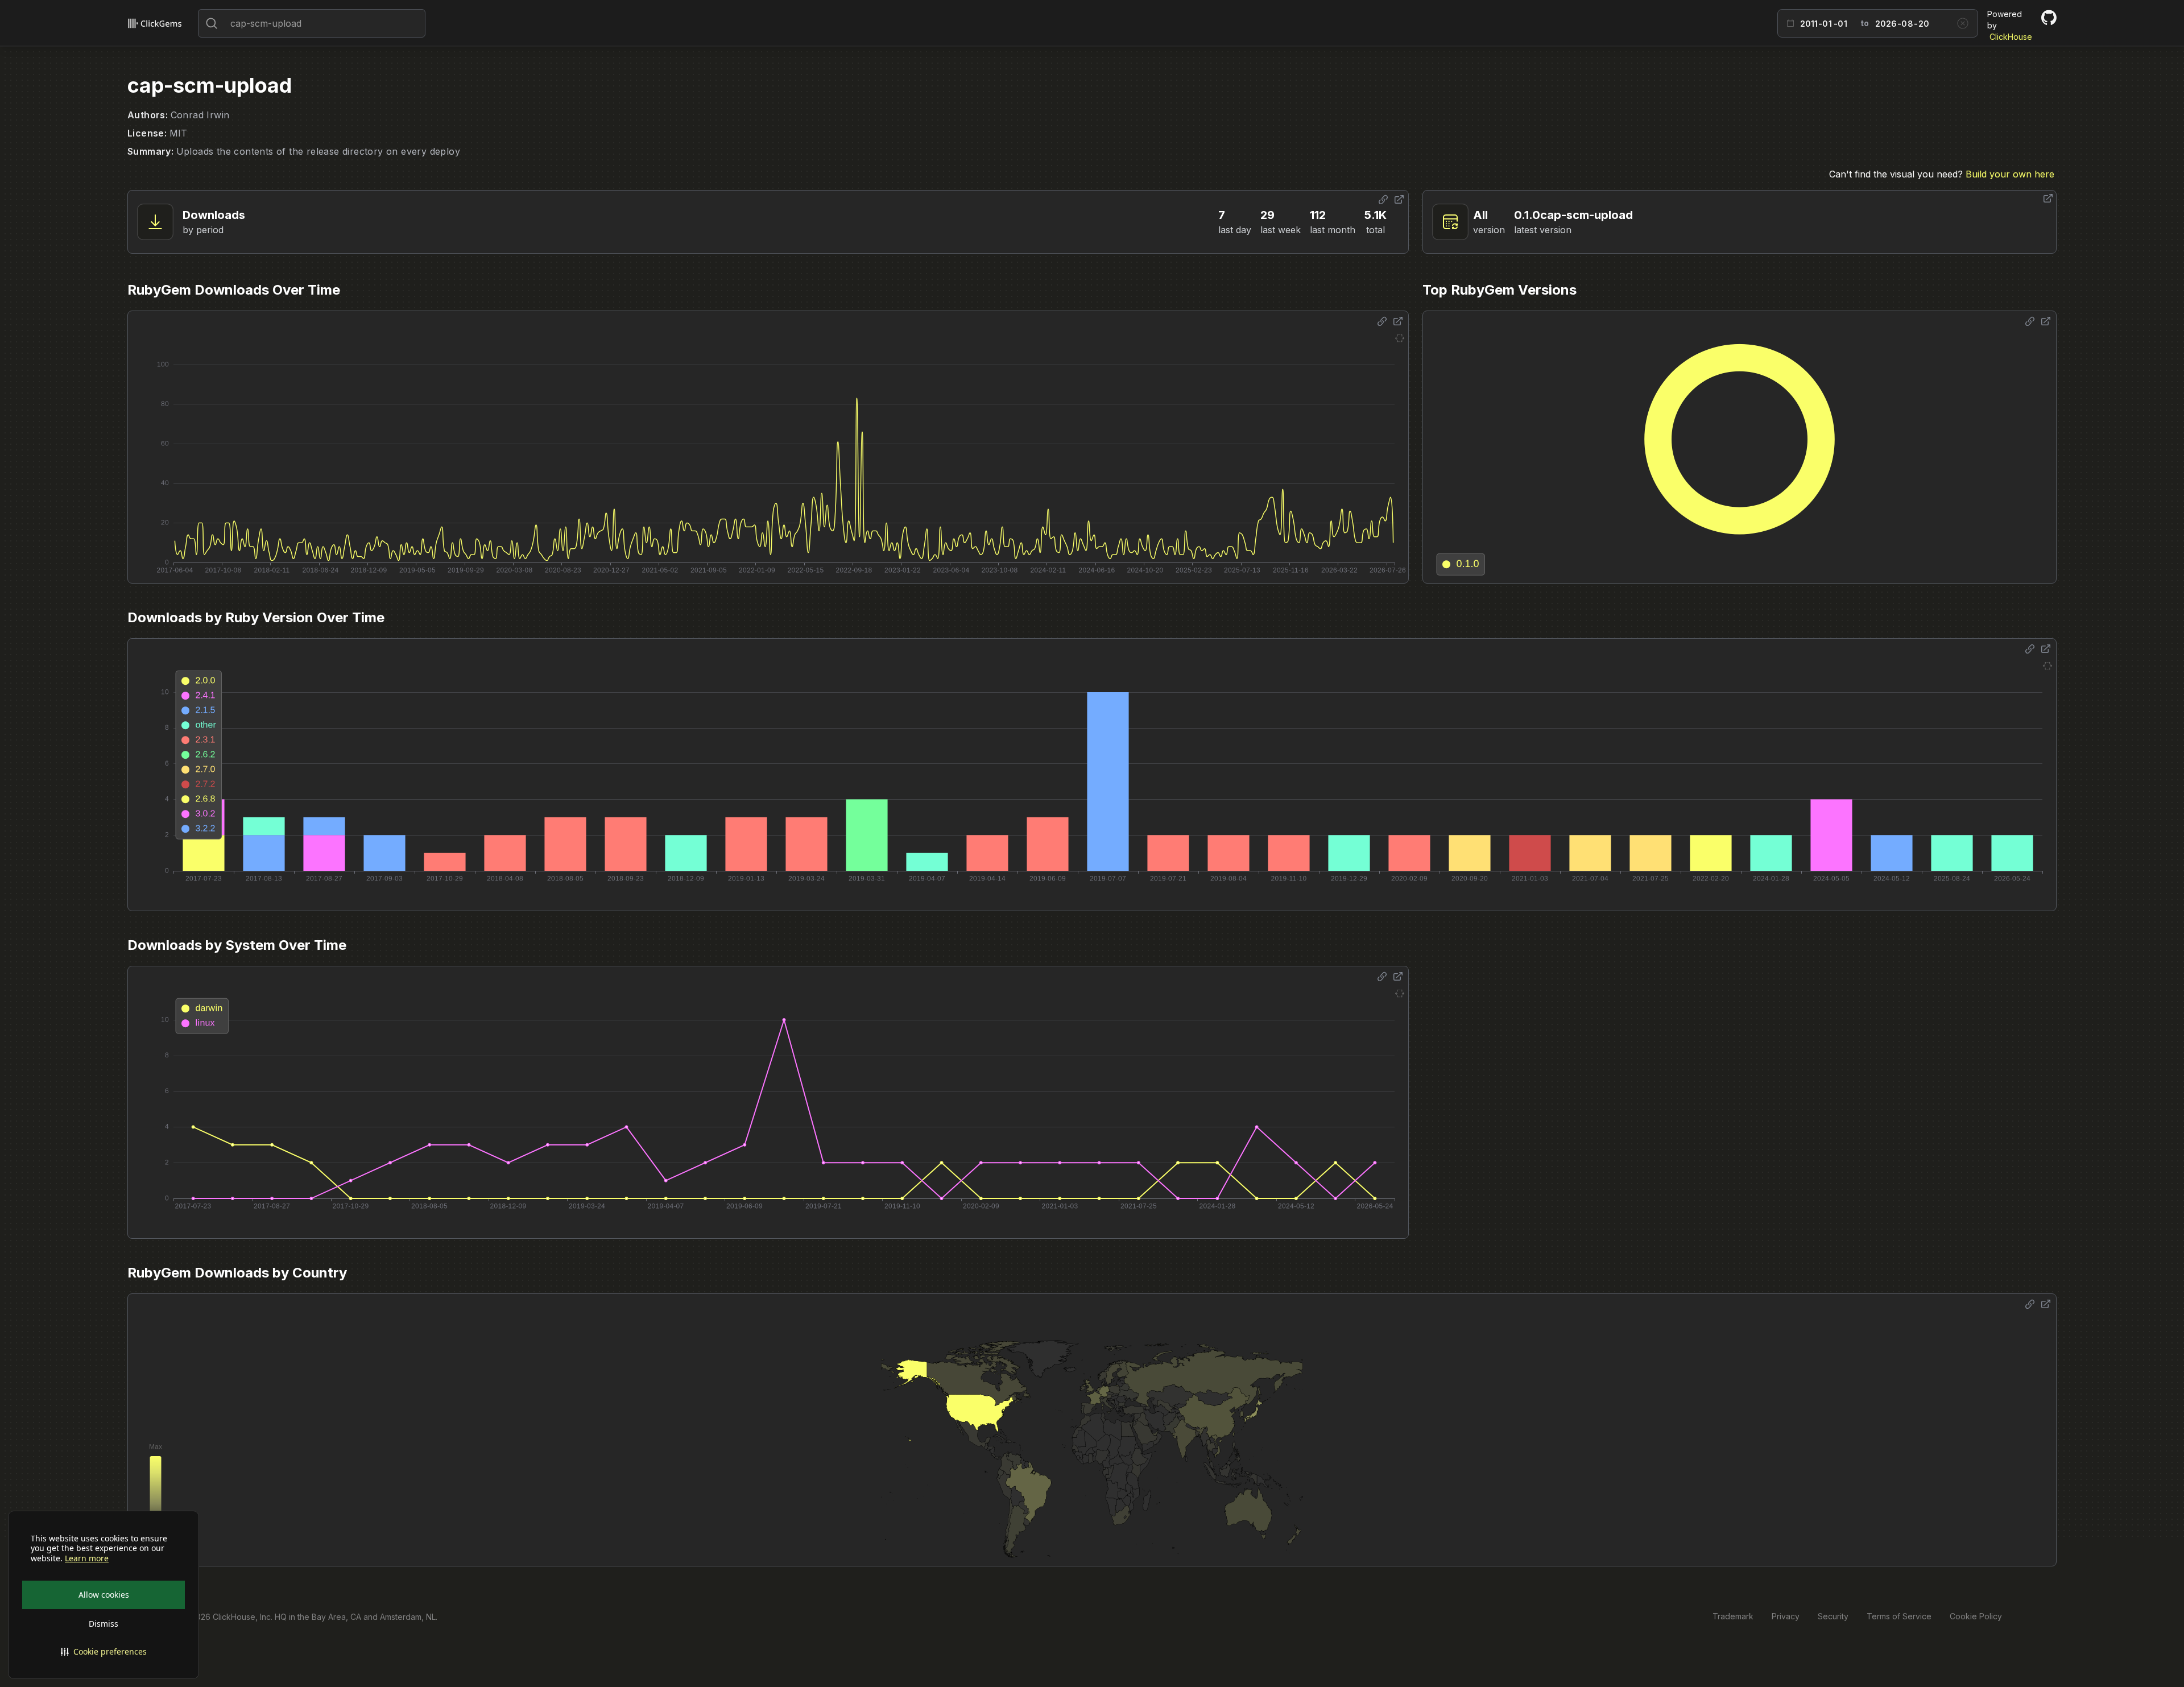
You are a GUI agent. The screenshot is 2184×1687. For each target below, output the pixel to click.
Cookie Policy (1976, 1616)
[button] (104, 1652)
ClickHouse (2011, 37)
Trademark (1733, 1616)
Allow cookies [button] (104, 1595)
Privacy (1786, 1616)
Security (1833, 1616)
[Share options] (1383, 200)
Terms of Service (1899, 1616)
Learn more (87, 1558)
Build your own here (2010, 174)
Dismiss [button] (104, 1624)
